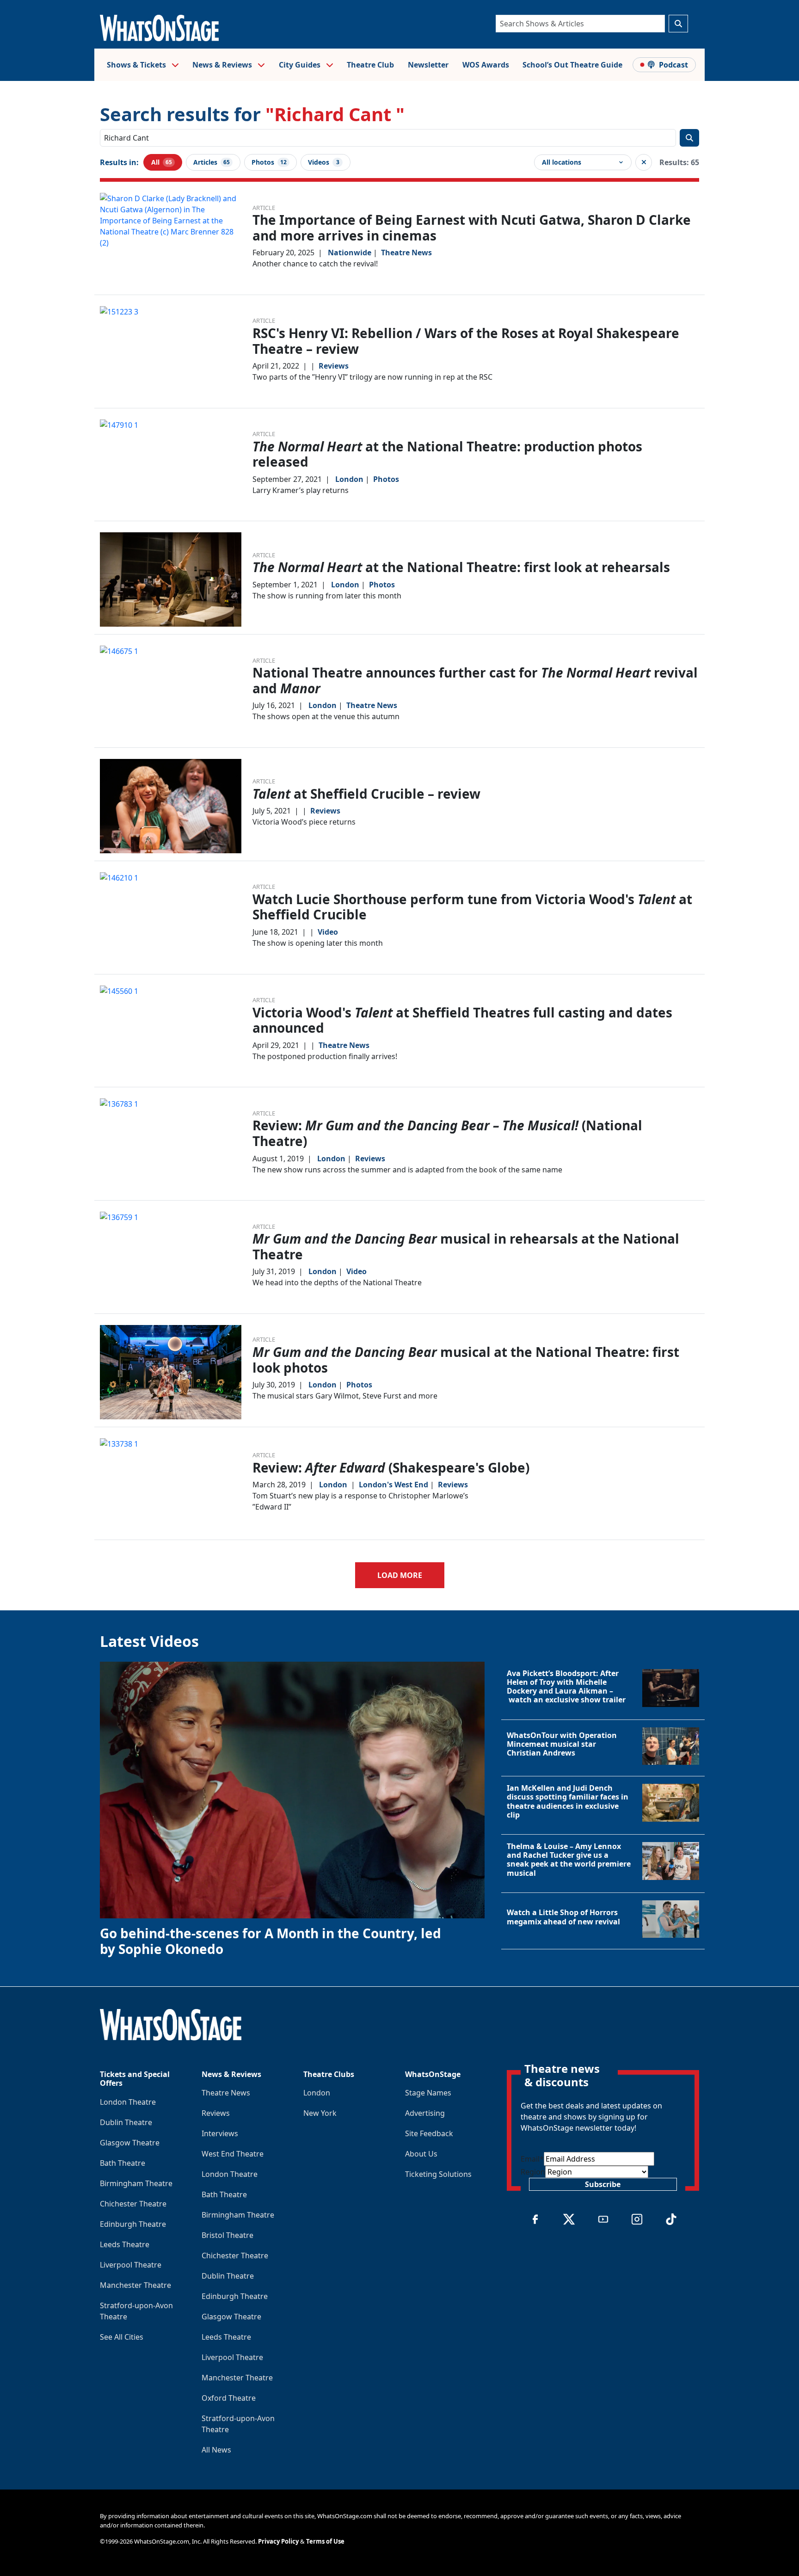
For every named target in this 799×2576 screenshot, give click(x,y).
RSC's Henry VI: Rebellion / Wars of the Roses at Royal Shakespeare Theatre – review (466, 341)
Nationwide (350, 253)
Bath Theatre (123, 2163)
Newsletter (428, 65)
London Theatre (128, 2102)
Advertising (425, 2113)
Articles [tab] (212, 162)
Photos (386, 479)
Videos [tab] (324, 162)
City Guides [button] (301, 65)
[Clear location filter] (644, 162)
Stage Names (428, 2093)
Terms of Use (325, 2541)
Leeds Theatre (125, 2244)
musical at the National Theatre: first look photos (466, 1360)
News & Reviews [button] (223, 65)
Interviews (220, 2133)
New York (320, 2113)
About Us (421, 2154)
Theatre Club (370, 65)
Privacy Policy (278, 2541)
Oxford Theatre (229, 2398)
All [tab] (162, 162)
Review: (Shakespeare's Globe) (391, 1467)
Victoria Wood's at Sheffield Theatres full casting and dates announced (462, 1020)
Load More (400, 1575)
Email (532, 2159)
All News (216, 2450)
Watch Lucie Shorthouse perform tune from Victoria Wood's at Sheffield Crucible (472, 907)
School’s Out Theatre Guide (572, 65)
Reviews (334, 366)
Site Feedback (429, 2133)
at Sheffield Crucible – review (366, 794)
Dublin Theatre (126, 2122)
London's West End (393, 1485)
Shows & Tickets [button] (137, 65)
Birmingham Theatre (136, 2183)
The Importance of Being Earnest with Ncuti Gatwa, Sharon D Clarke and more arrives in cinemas (472, 228)
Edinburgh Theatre (133, 2224)
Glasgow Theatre (130, 2143)
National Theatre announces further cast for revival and (475, 680)
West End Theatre (233, 2154)
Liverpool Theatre (131, 2265)
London (349, 479)
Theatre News (406, 253)
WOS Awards (486, 65)
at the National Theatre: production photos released (447, 454)
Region (533, 2172)
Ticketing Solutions (438, 2174)
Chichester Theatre (133, 2204)
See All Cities (122, 2337)
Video (328, 932)
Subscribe (603, 2184)
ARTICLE (264, 208)
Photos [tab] (269, 162)
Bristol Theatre (227, 2235)
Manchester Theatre (135, 2285)
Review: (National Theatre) (447, 1133)
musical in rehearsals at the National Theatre (466, 1246)
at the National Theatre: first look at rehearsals (461, 567)
